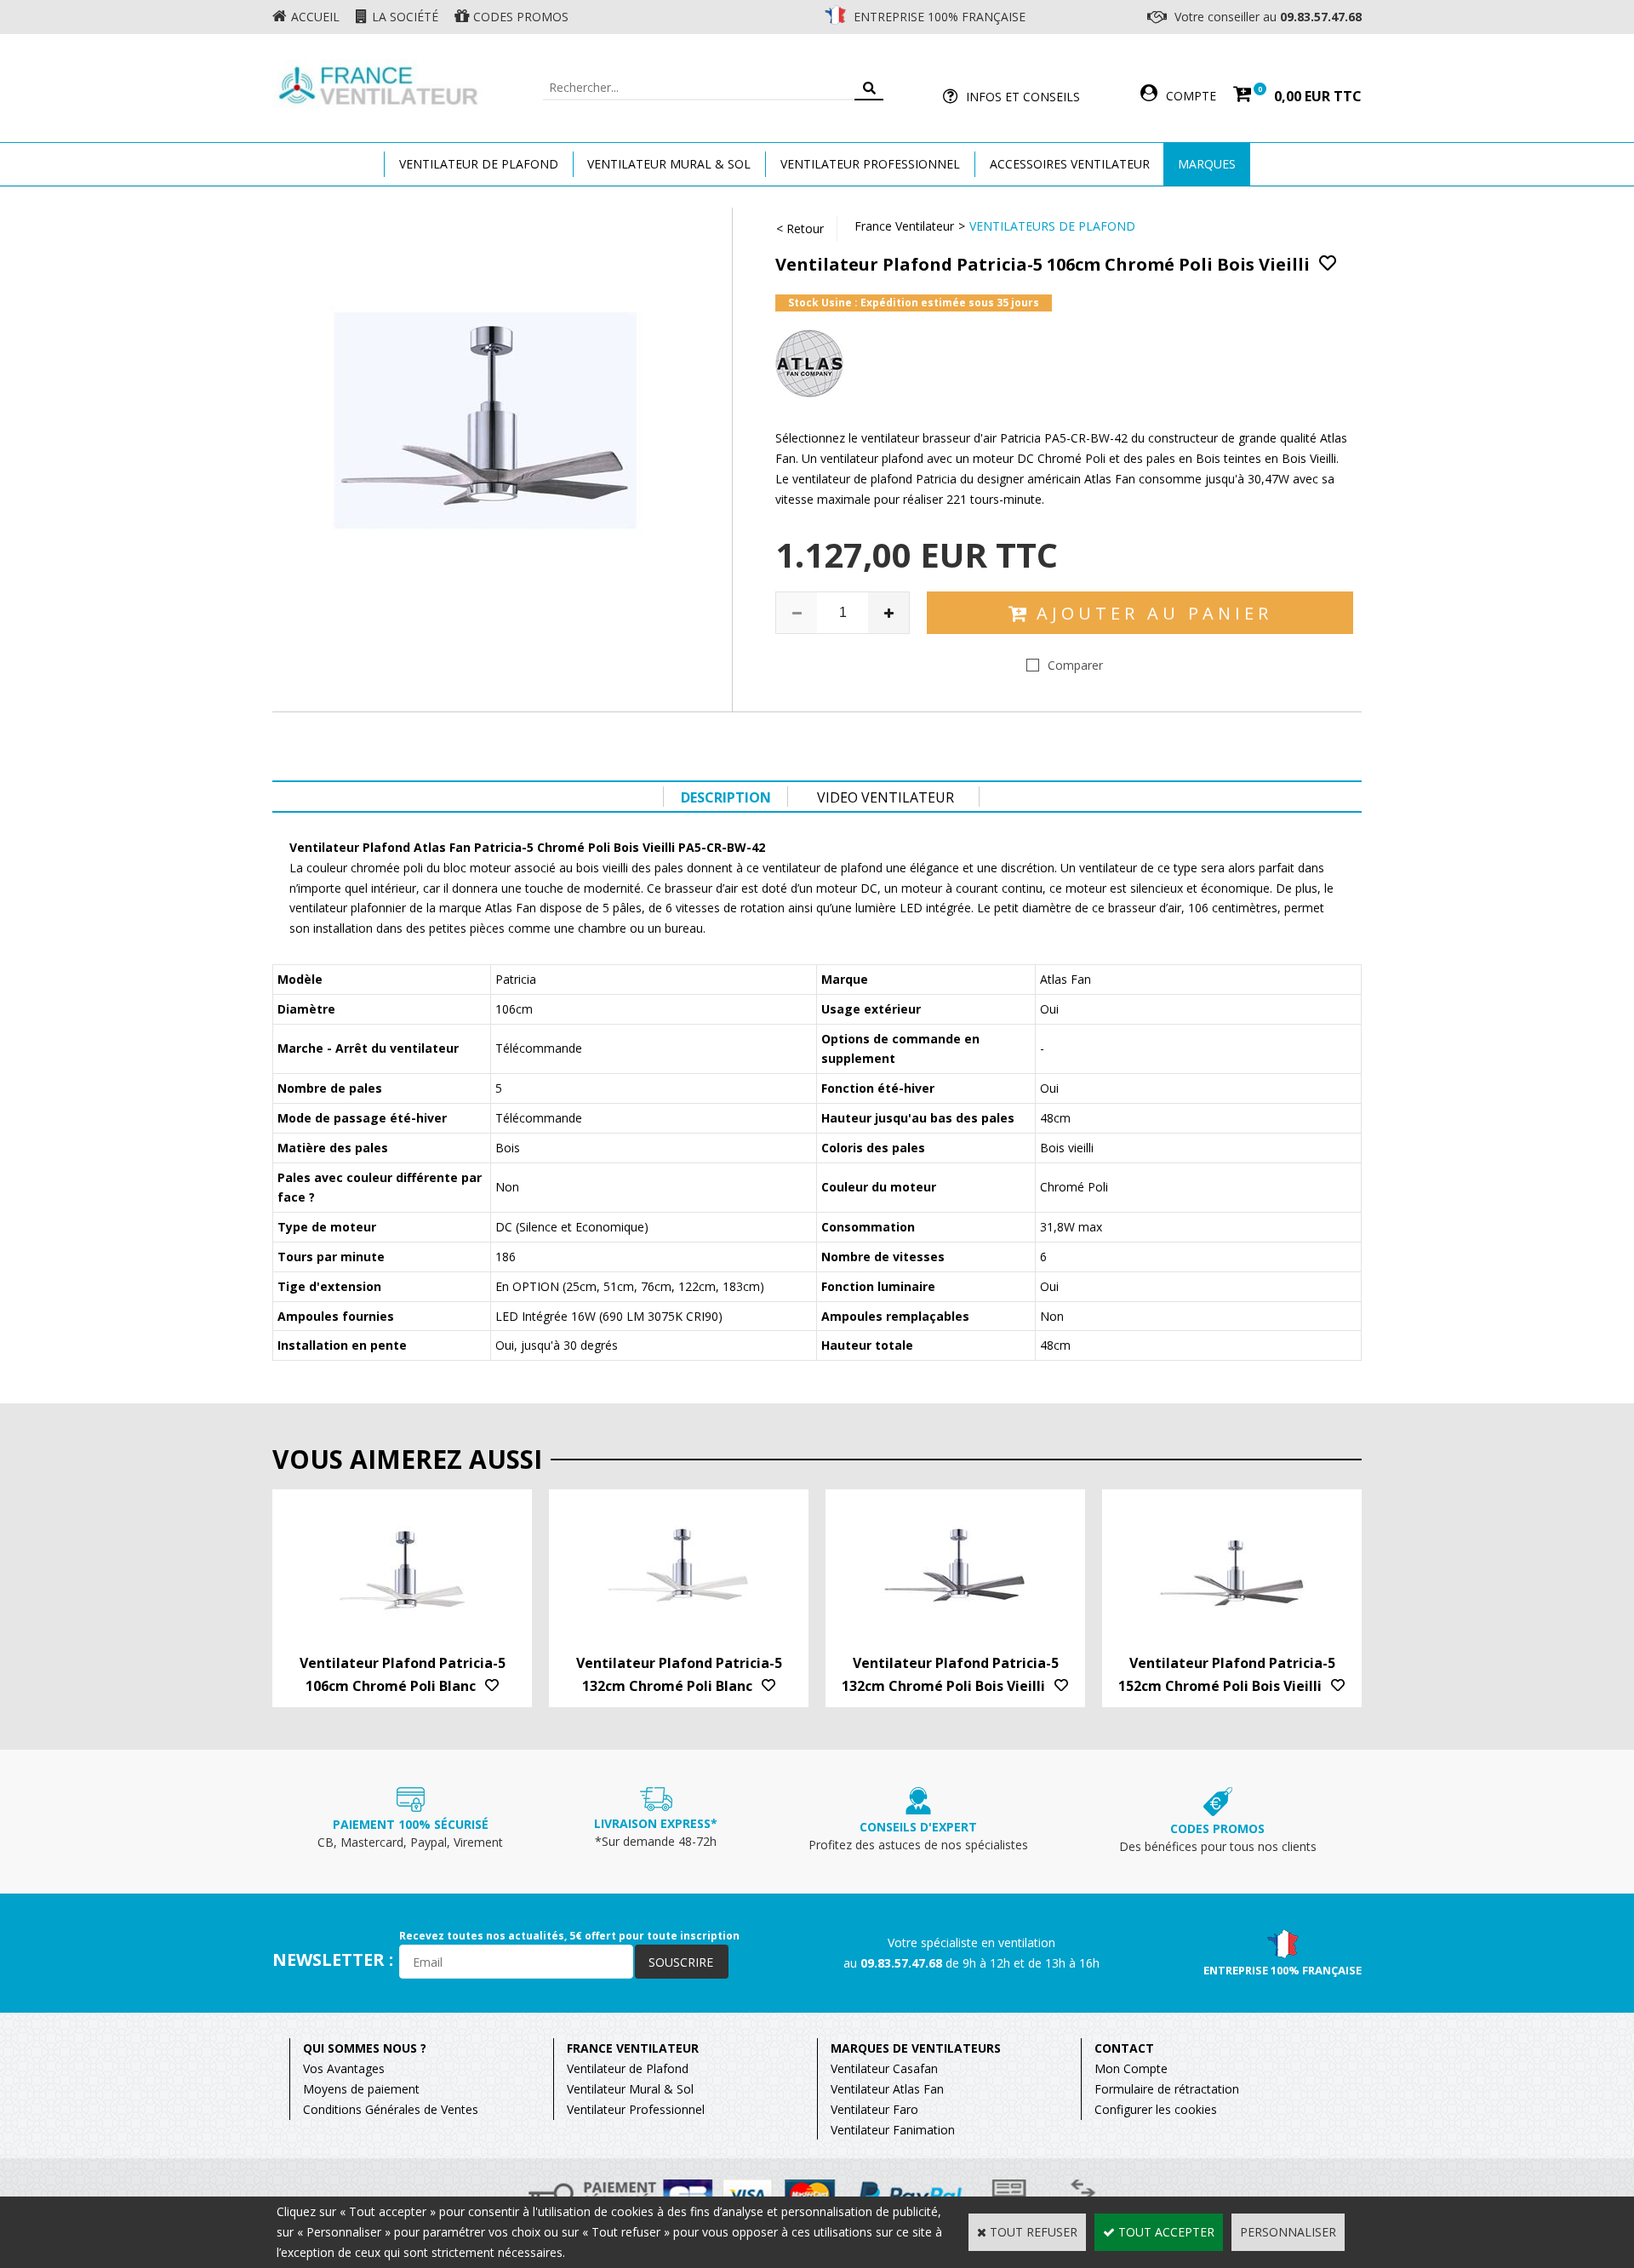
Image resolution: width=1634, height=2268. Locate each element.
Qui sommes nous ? (365, 2048)
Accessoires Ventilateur (1070, 164)
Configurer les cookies (1156, 2109)
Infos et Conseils (1023, 97)
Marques (1207, 164)
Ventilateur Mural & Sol (669, 164)
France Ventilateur (904, 226)
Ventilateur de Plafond (628, 2068)
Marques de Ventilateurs (916, 2048)
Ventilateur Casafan (884, 2068)
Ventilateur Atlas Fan (887, 2089)
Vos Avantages (344, 2068)
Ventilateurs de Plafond (1052, 226)
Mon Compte (1131, 2068)
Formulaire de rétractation (1167, 2089)
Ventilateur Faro (874, 2109)
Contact (1124, 2048)
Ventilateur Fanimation (893, 2130)
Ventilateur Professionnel (870, 164)
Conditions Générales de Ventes (391, 2109)
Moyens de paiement (361, 2089)
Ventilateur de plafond (479, 164)
